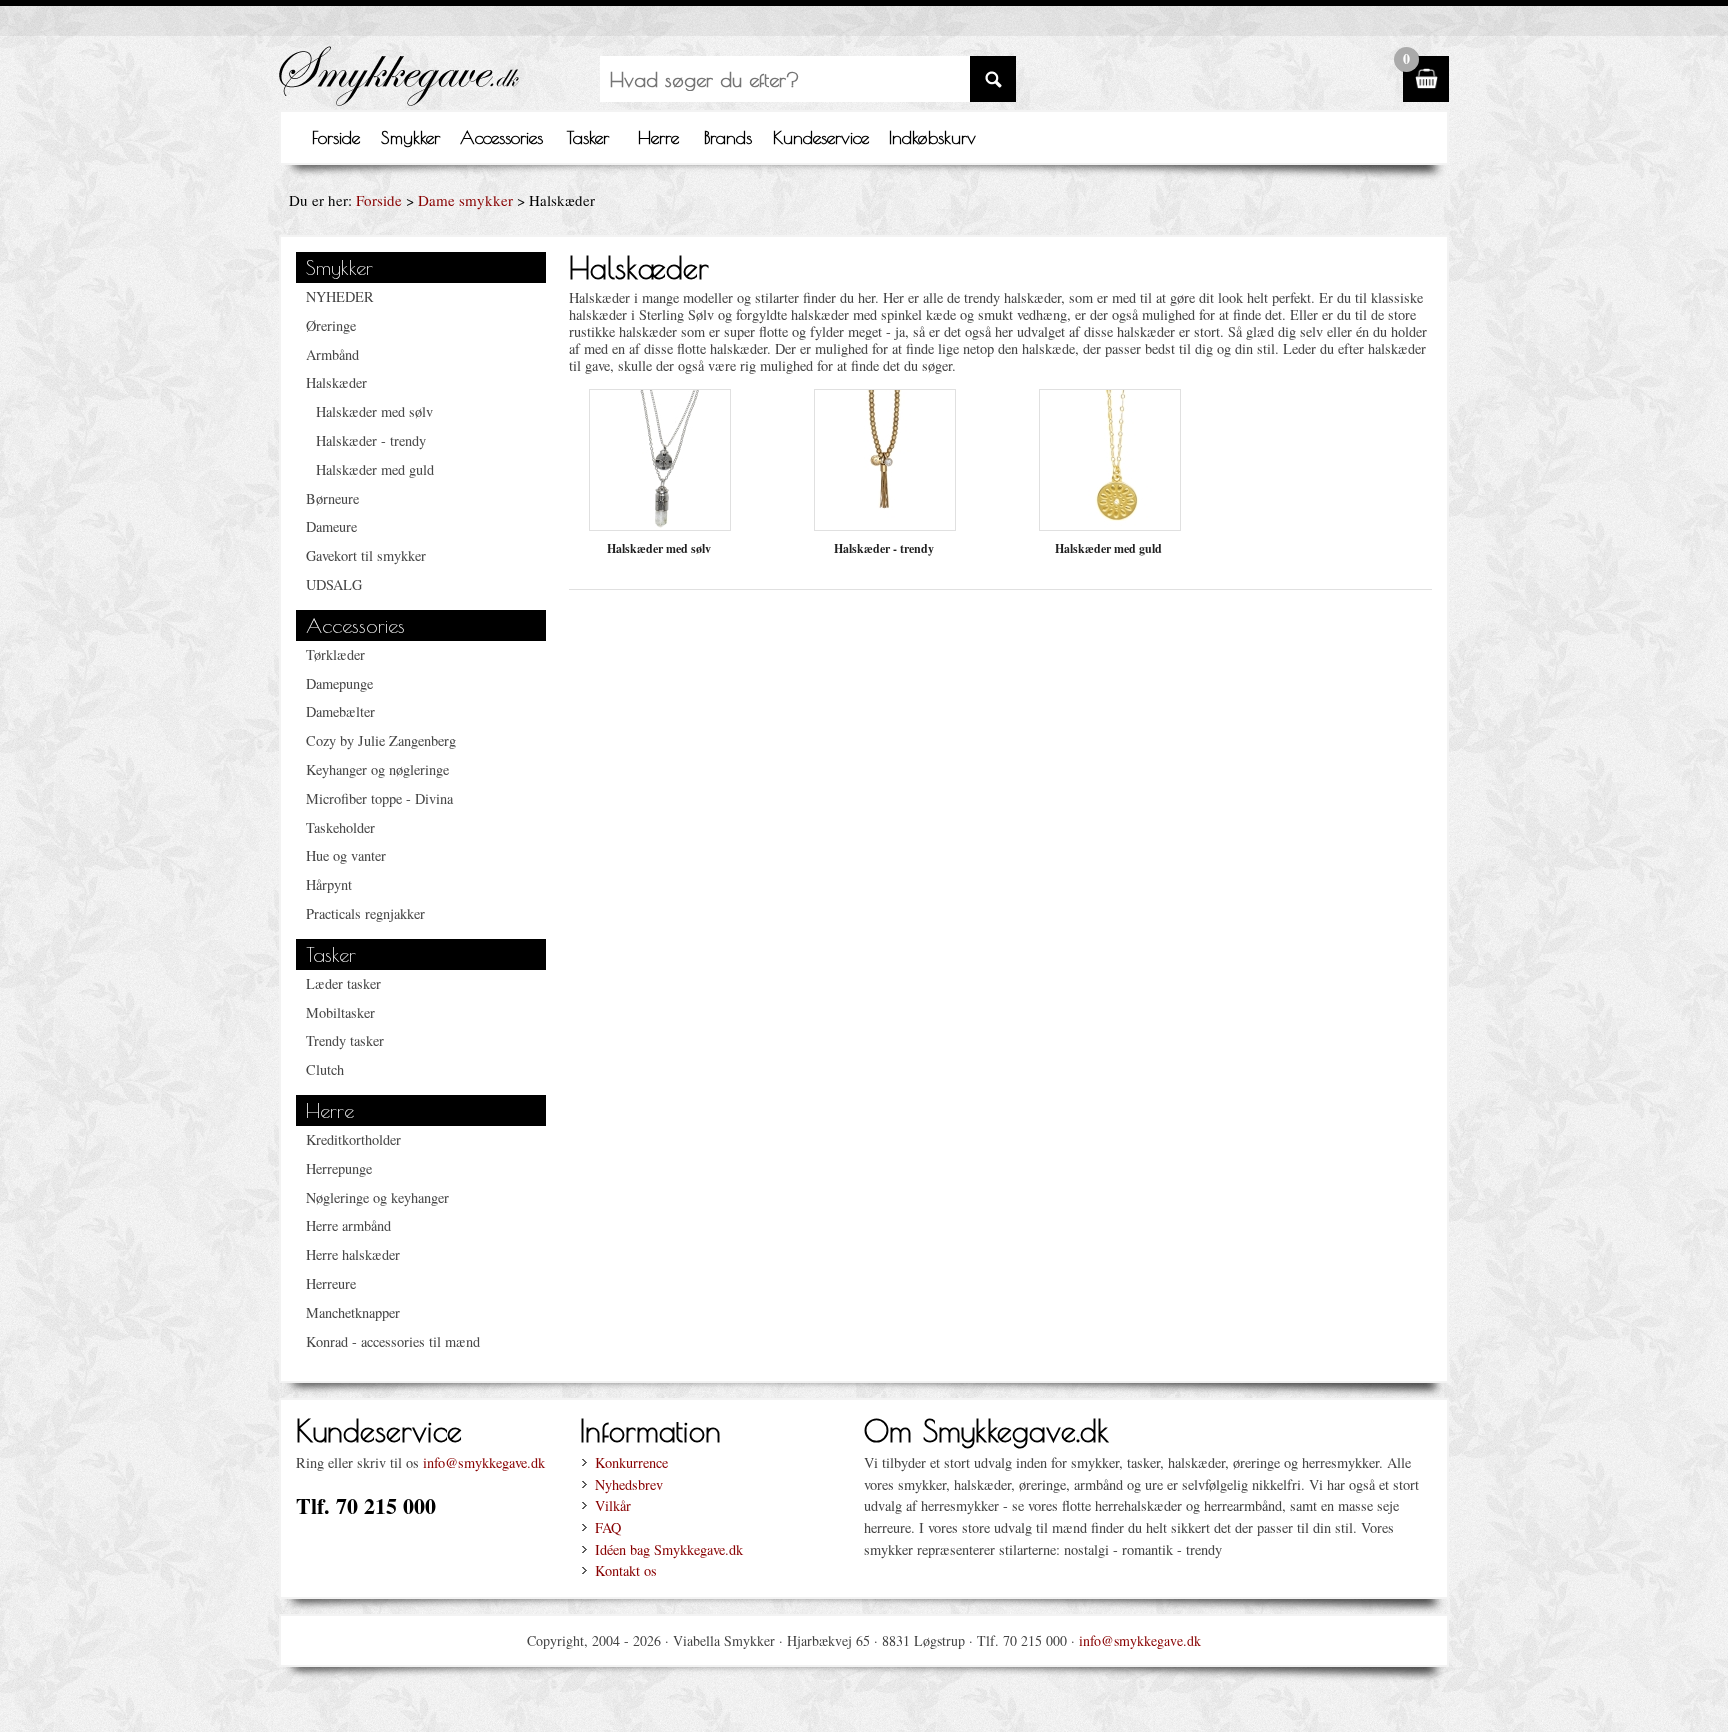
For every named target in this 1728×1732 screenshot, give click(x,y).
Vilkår (613, 1505)
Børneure (332, 498)
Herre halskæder (353, 1254)
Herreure (331, 1283)
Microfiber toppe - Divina (379, 798)
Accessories (501, 137)
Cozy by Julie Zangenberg (381, 740)
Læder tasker (343, 983)
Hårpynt (329, 884)
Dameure (331, 526)
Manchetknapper (353, 1312)
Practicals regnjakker (365, 913)
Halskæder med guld (375, 469)
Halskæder (336, 382)
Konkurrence (631, 1462)
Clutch (325, 1069)
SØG (993, 79)
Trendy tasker (345, 1040)
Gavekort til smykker (366, 555)
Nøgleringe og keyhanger (377, 1197)
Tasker (588, 137)
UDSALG (334, 584)
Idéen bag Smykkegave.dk (669, 1549)
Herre (658, 137)
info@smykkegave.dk (484, 1462)
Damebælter (340, 711)
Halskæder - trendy (371, 440)
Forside (336, 137)
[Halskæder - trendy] (885, 524)
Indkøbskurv (932, 137)
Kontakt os (626, 1570)
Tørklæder (335, 654)
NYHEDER (340, 296)
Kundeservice (821, 137)
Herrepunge (339, 1168)
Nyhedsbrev (629, 1484)
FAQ (608, 1527)
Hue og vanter (346, 855)
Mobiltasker (340, 1012)
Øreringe (331, 325)
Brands (728, 137)
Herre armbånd (348, 1225)
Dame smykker (465, 200)
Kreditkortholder (353, 1139)
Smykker (410, 137)
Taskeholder (340, 827)
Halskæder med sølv (374, 411)
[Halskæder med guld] (1110, 524)
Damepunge (339, 683)
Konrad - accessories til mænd (393, 1341)
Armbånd (332, 354)
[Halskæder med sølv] (660, 524)
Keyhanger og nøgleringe (377, 769)
